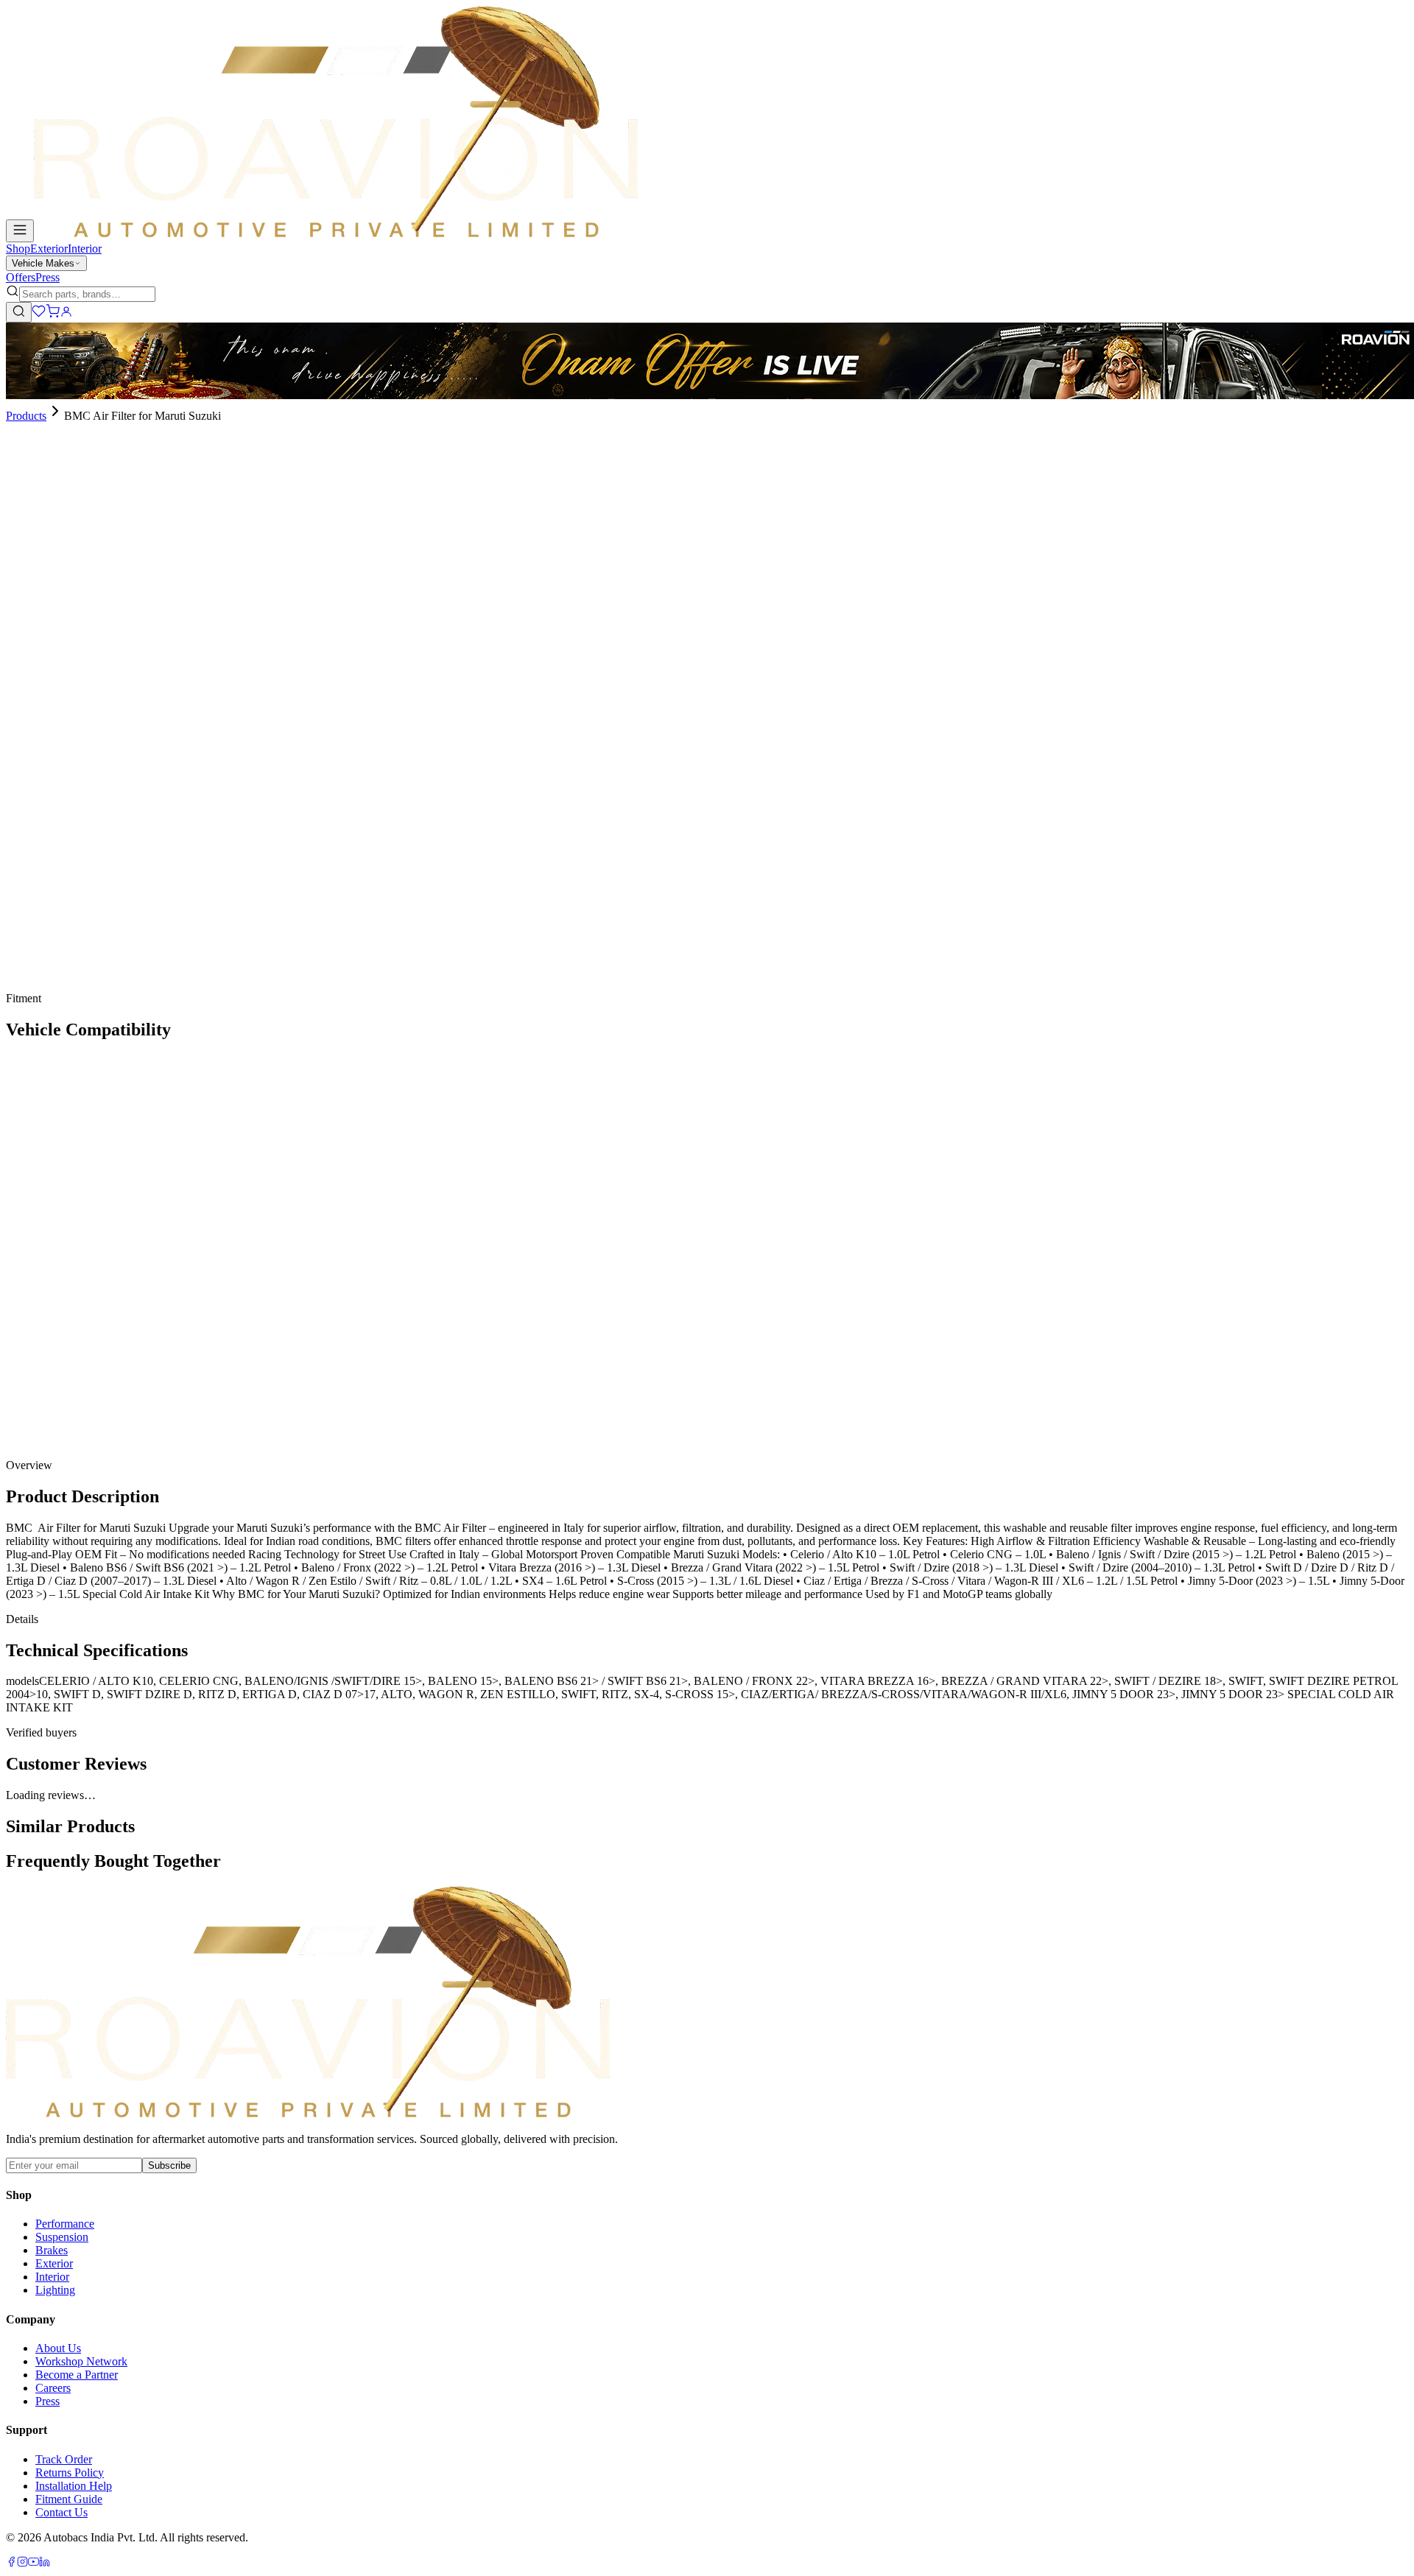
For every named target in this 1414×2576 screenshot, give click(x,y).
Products (26, 416)
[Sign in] (66, 314)
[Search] (19, 312)
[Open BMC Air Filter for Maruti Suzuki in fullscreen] (12, 482)
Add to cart (53, 729)
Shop (18, 249)
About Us (58, 2348)
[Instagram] (22, 2563)
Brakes (52, 2250)
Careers (53, 2388)
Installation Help (74, 2486)
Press (48, 277)
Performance (65, 2224)
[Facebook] (11, 2563)
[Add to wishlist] (87, 749)
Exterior (49, 249)
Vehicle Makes (43, 263)
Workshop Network (81, 2361)
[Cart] (53, 314)
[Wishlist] (39, 314)
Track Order (64, 2459)
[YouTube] (34, 2563)
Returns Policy (70, 2473)
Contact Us (61, 2512)
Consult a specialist (50, 988)
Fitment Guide (69, 2499)
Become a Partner (77, 2375)
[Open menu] (20, 231)
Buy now (48, 754)
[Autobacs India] (336, 234)
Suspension (62, 2237)
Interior (85, 249)
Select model (36, 603)
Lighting (55, 2290)
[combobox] (87, 294)
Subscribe (169, 2165)
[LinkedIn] (45, 2563)
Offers (21, 277)
